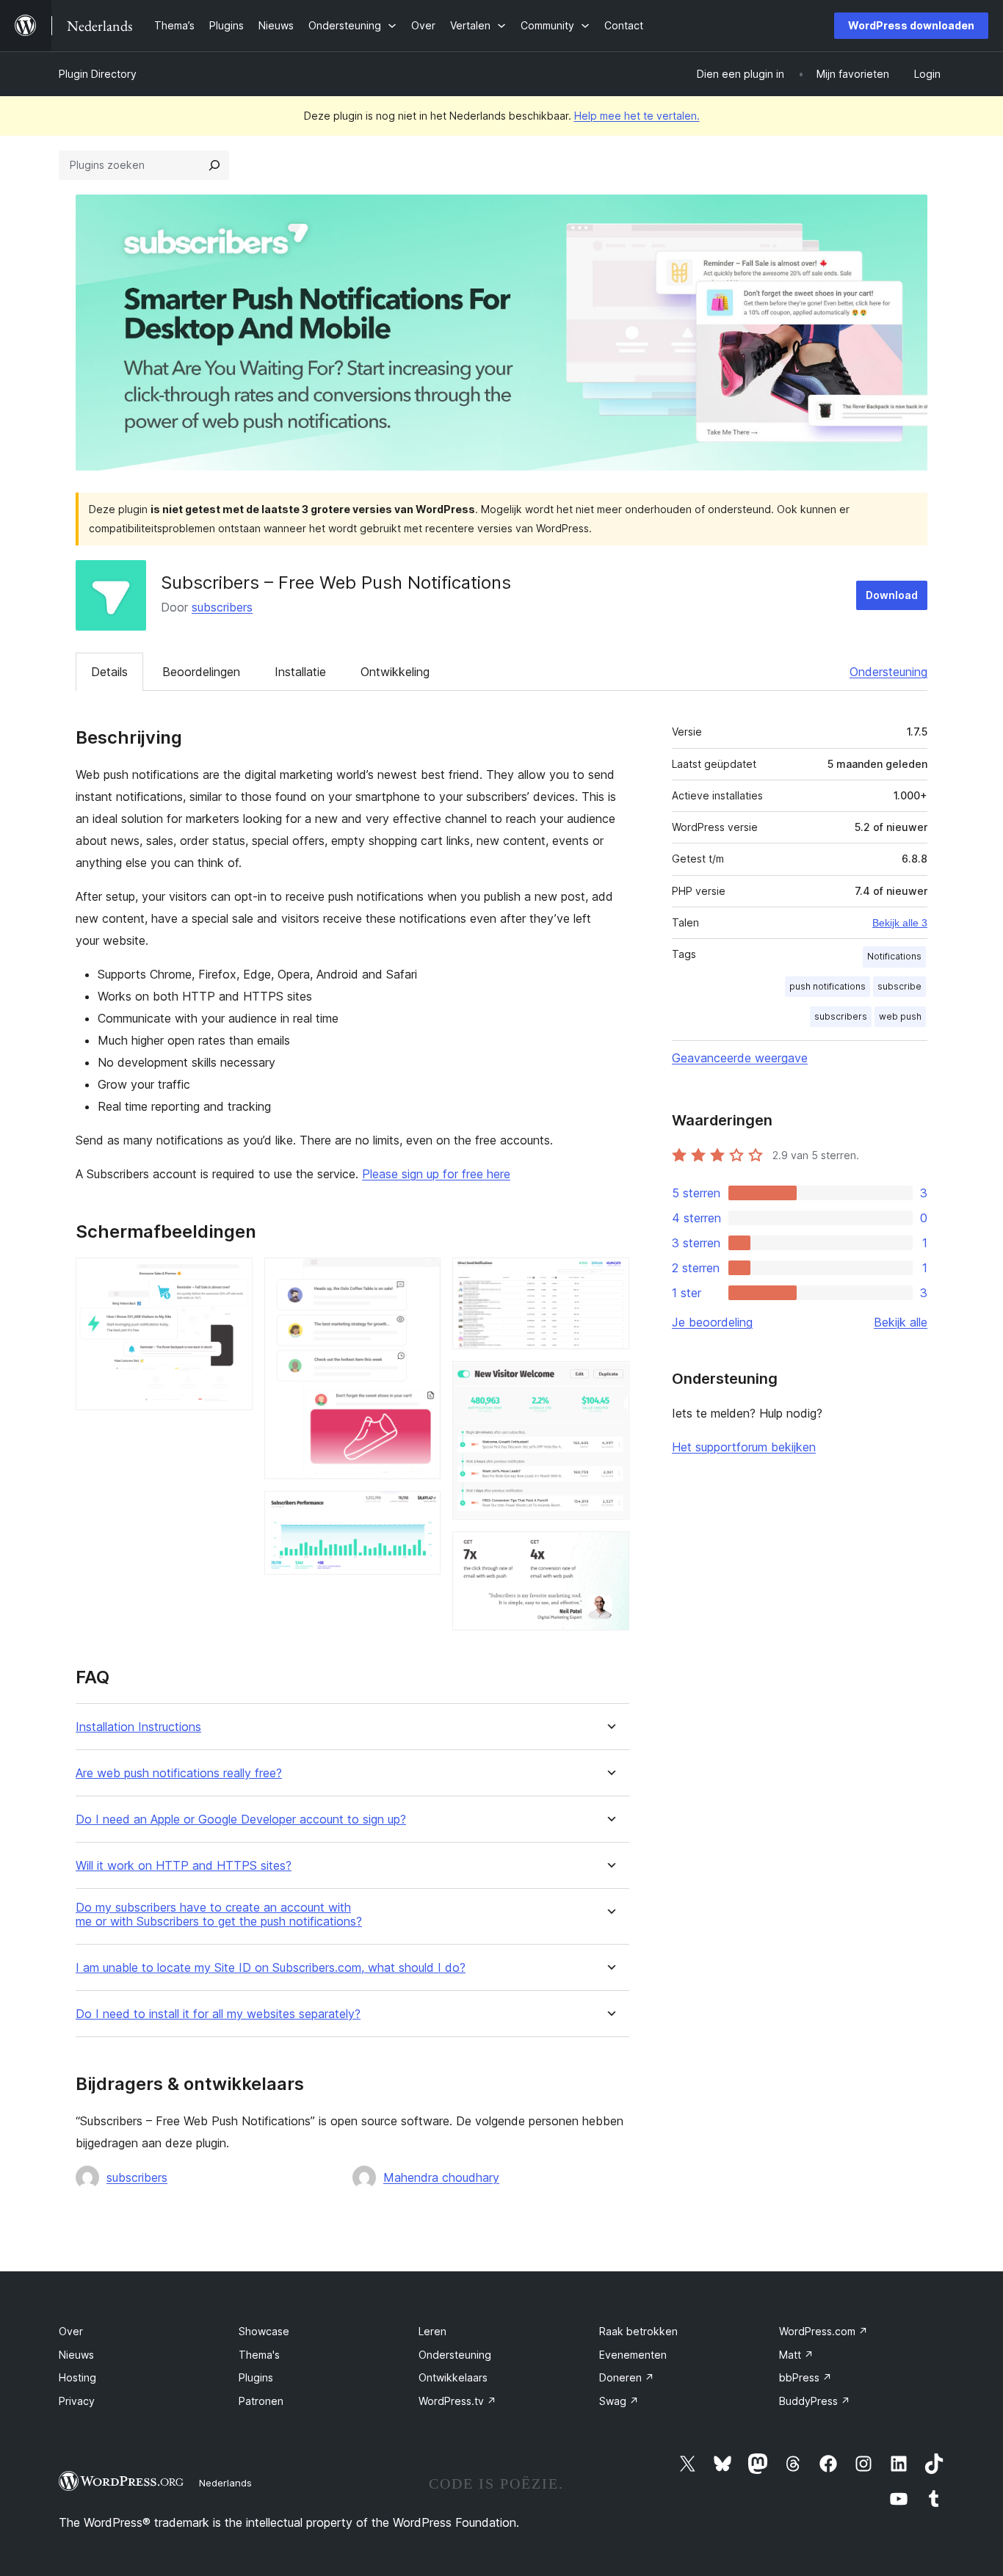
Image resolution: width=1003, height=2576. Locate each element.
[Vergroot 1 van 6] (233, 1277)
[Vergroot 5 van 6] (609, 1381)
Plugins (256, 2377)
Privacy (77, 2401)
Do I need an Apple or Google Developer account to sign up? (241, 1819)
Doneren (627, 2377)
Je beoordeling (712, 1322)
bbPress (805, 2377)
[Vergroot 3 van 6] (421, 1511)
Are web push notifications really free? (179, 1773)
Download (892, 595)
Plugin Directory (98, 74)
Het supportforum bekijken (744, 1447)
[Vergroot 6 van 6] (609, 1551)
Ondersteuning (888, 672)
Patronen (261, 2401)
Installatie (300, 672)
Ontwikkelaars (453, 2377)
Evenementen (633, 2355)
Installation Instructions (138, 1727)
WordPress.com (823, 2331)
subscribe (899, 986)
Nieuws (76, 2355)
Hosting (77, 2377)
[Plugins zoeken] (214, 165)
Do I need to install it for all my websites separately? (218, 2014)
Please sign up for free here (436, 1174)
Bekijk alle (901, 1322)
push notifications (828, 986)
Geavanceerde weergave (740, 1058)
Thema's (259, 2355)
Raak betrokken (638, 2331)
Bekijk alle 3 (900, 923)
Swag (619, 2401)
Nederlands (225, 2483)
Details (109, 672)
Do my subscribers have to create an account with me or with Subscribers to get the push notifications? (219, 1915)
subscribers (222, 607)
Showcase (264, 2331)
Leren (432, 2331)
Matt (796, 2355)
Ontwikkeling (395, 672)
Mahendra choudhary (441, 2177)
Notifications (894, 956)
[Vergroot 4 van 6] (609, 1277)
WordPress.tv (457, 2401)
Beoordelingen (201, 672)
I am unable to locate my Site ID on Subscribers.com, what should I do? (271, 1968)
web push (900, 1016)
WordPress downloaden (911, 25)
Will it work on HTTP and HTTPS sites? (184, 1866)
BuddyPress (815, 2401)
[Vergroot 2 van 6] (421, 1277)
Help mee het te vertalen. (637, 116)
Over (71, 2331)
